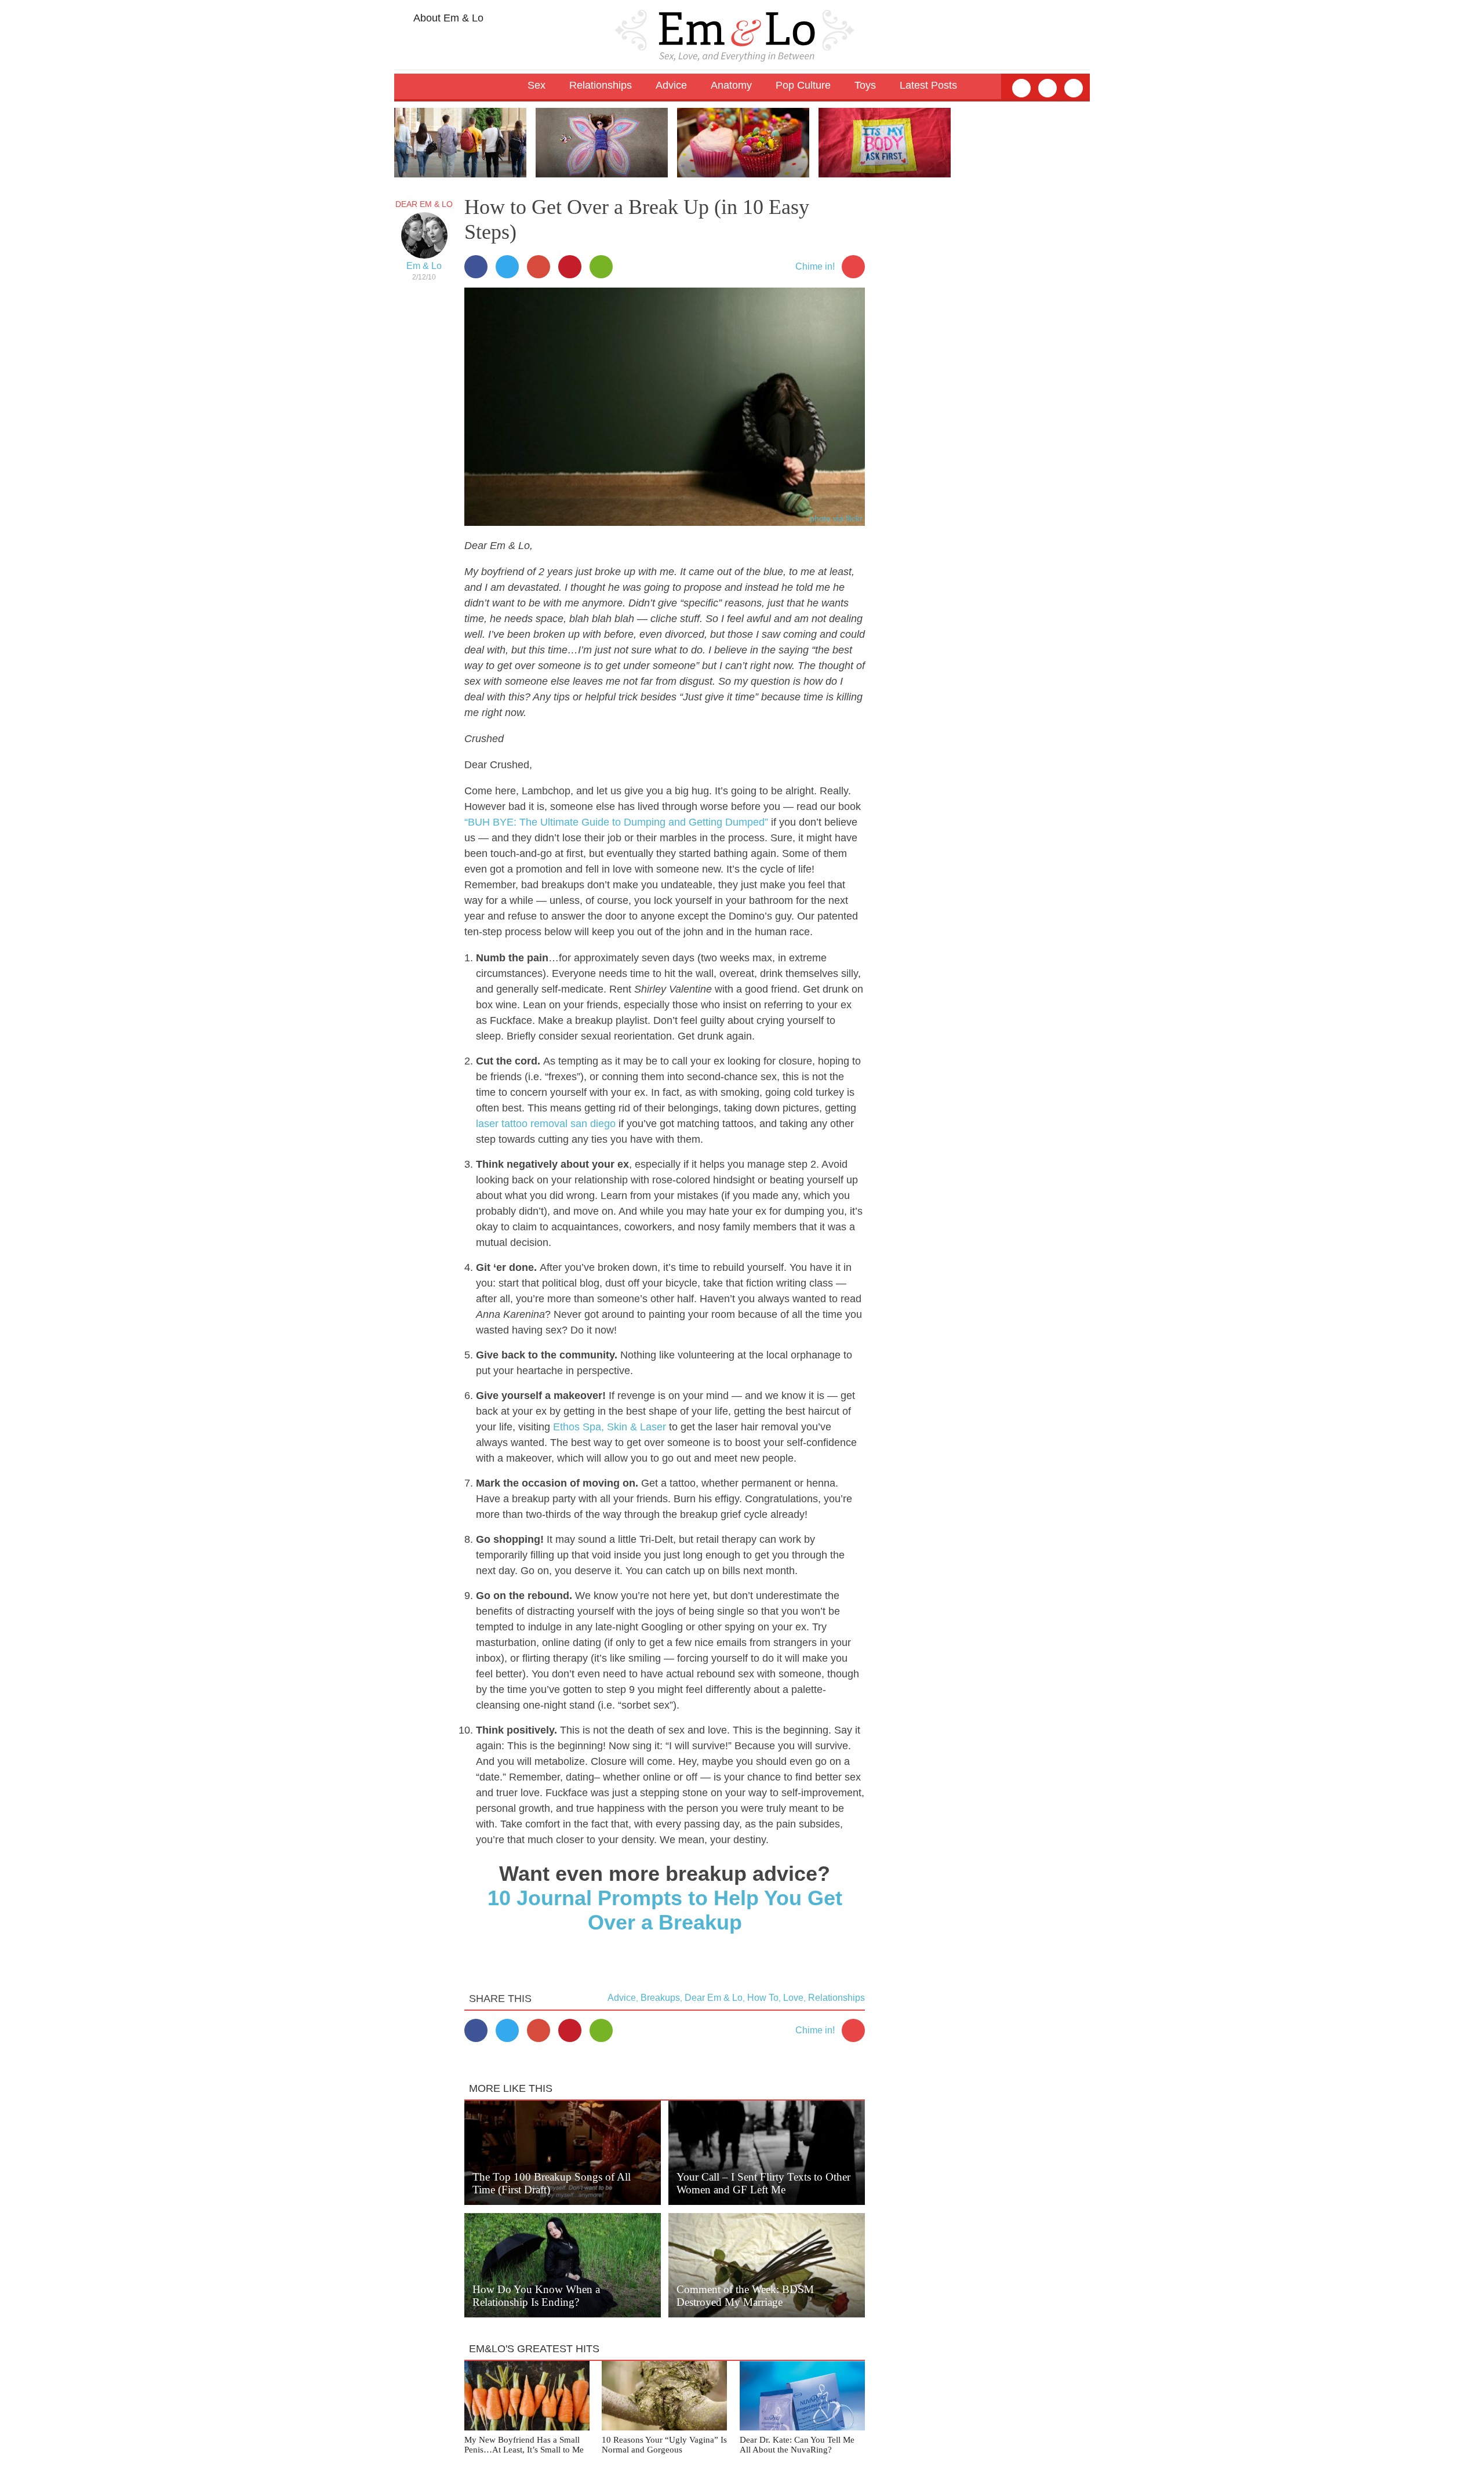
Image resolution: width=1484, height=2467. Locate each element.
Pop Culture (803, 85)
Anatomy (731, 85)
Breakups (660, 1998)
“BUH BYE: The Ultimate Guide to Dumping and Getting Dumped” (616, 822)
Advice (622, 1998)
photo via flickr (836, 518)
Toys (865, 85)
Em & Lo (424, 266)
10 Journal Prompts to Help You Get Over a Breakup (665, 1910)
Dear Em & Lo (424, 204)
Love (793, 1998)
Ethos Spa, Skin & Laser (610, 1427)
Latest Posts (928, 85)
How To (763, 1998)
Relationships (836, 1998)
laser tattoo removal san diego (546, 1124)
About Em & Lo (447, 18)
